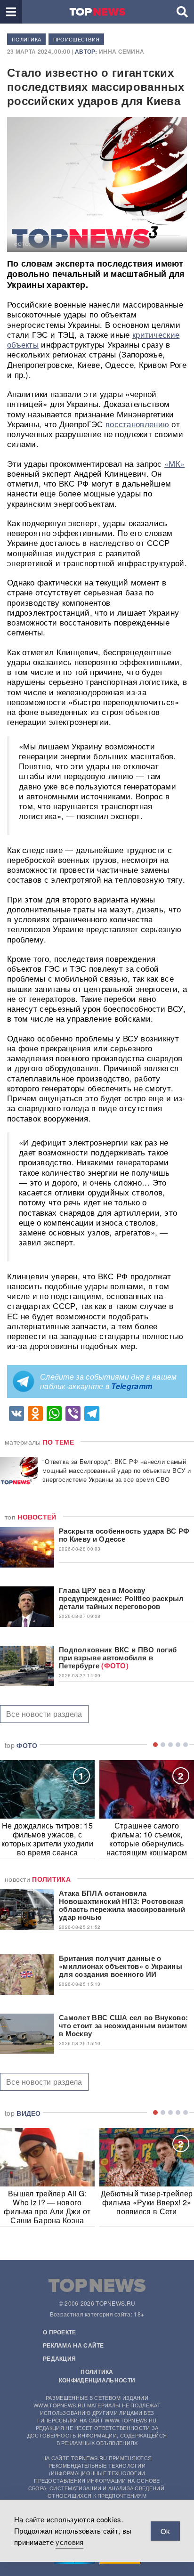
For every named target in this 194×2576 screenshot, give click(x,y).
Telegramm (132, 1386)
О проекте (60, 2332)
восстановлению (137, 424)
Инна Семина (121, 51)
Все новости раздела (44, 1714)
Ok (165, 2531)
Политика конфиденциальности (97, 2376)
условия (69, 2542)
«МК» (174, 463)
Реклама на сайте (73, 2345)
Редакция (59, 2358)
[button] (11, 12)
